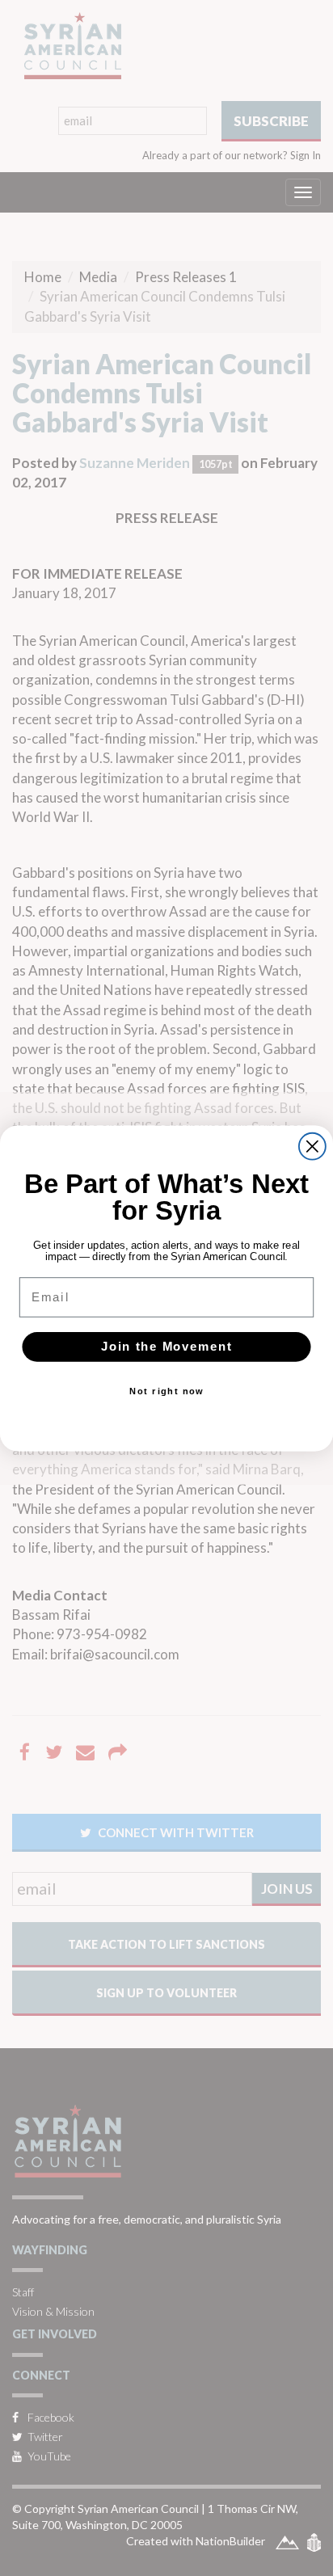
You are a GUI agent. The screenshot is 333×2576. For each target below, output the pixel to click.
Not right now (166, 1391)
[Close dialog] (312, 1146)
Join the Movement (167, 1347)
